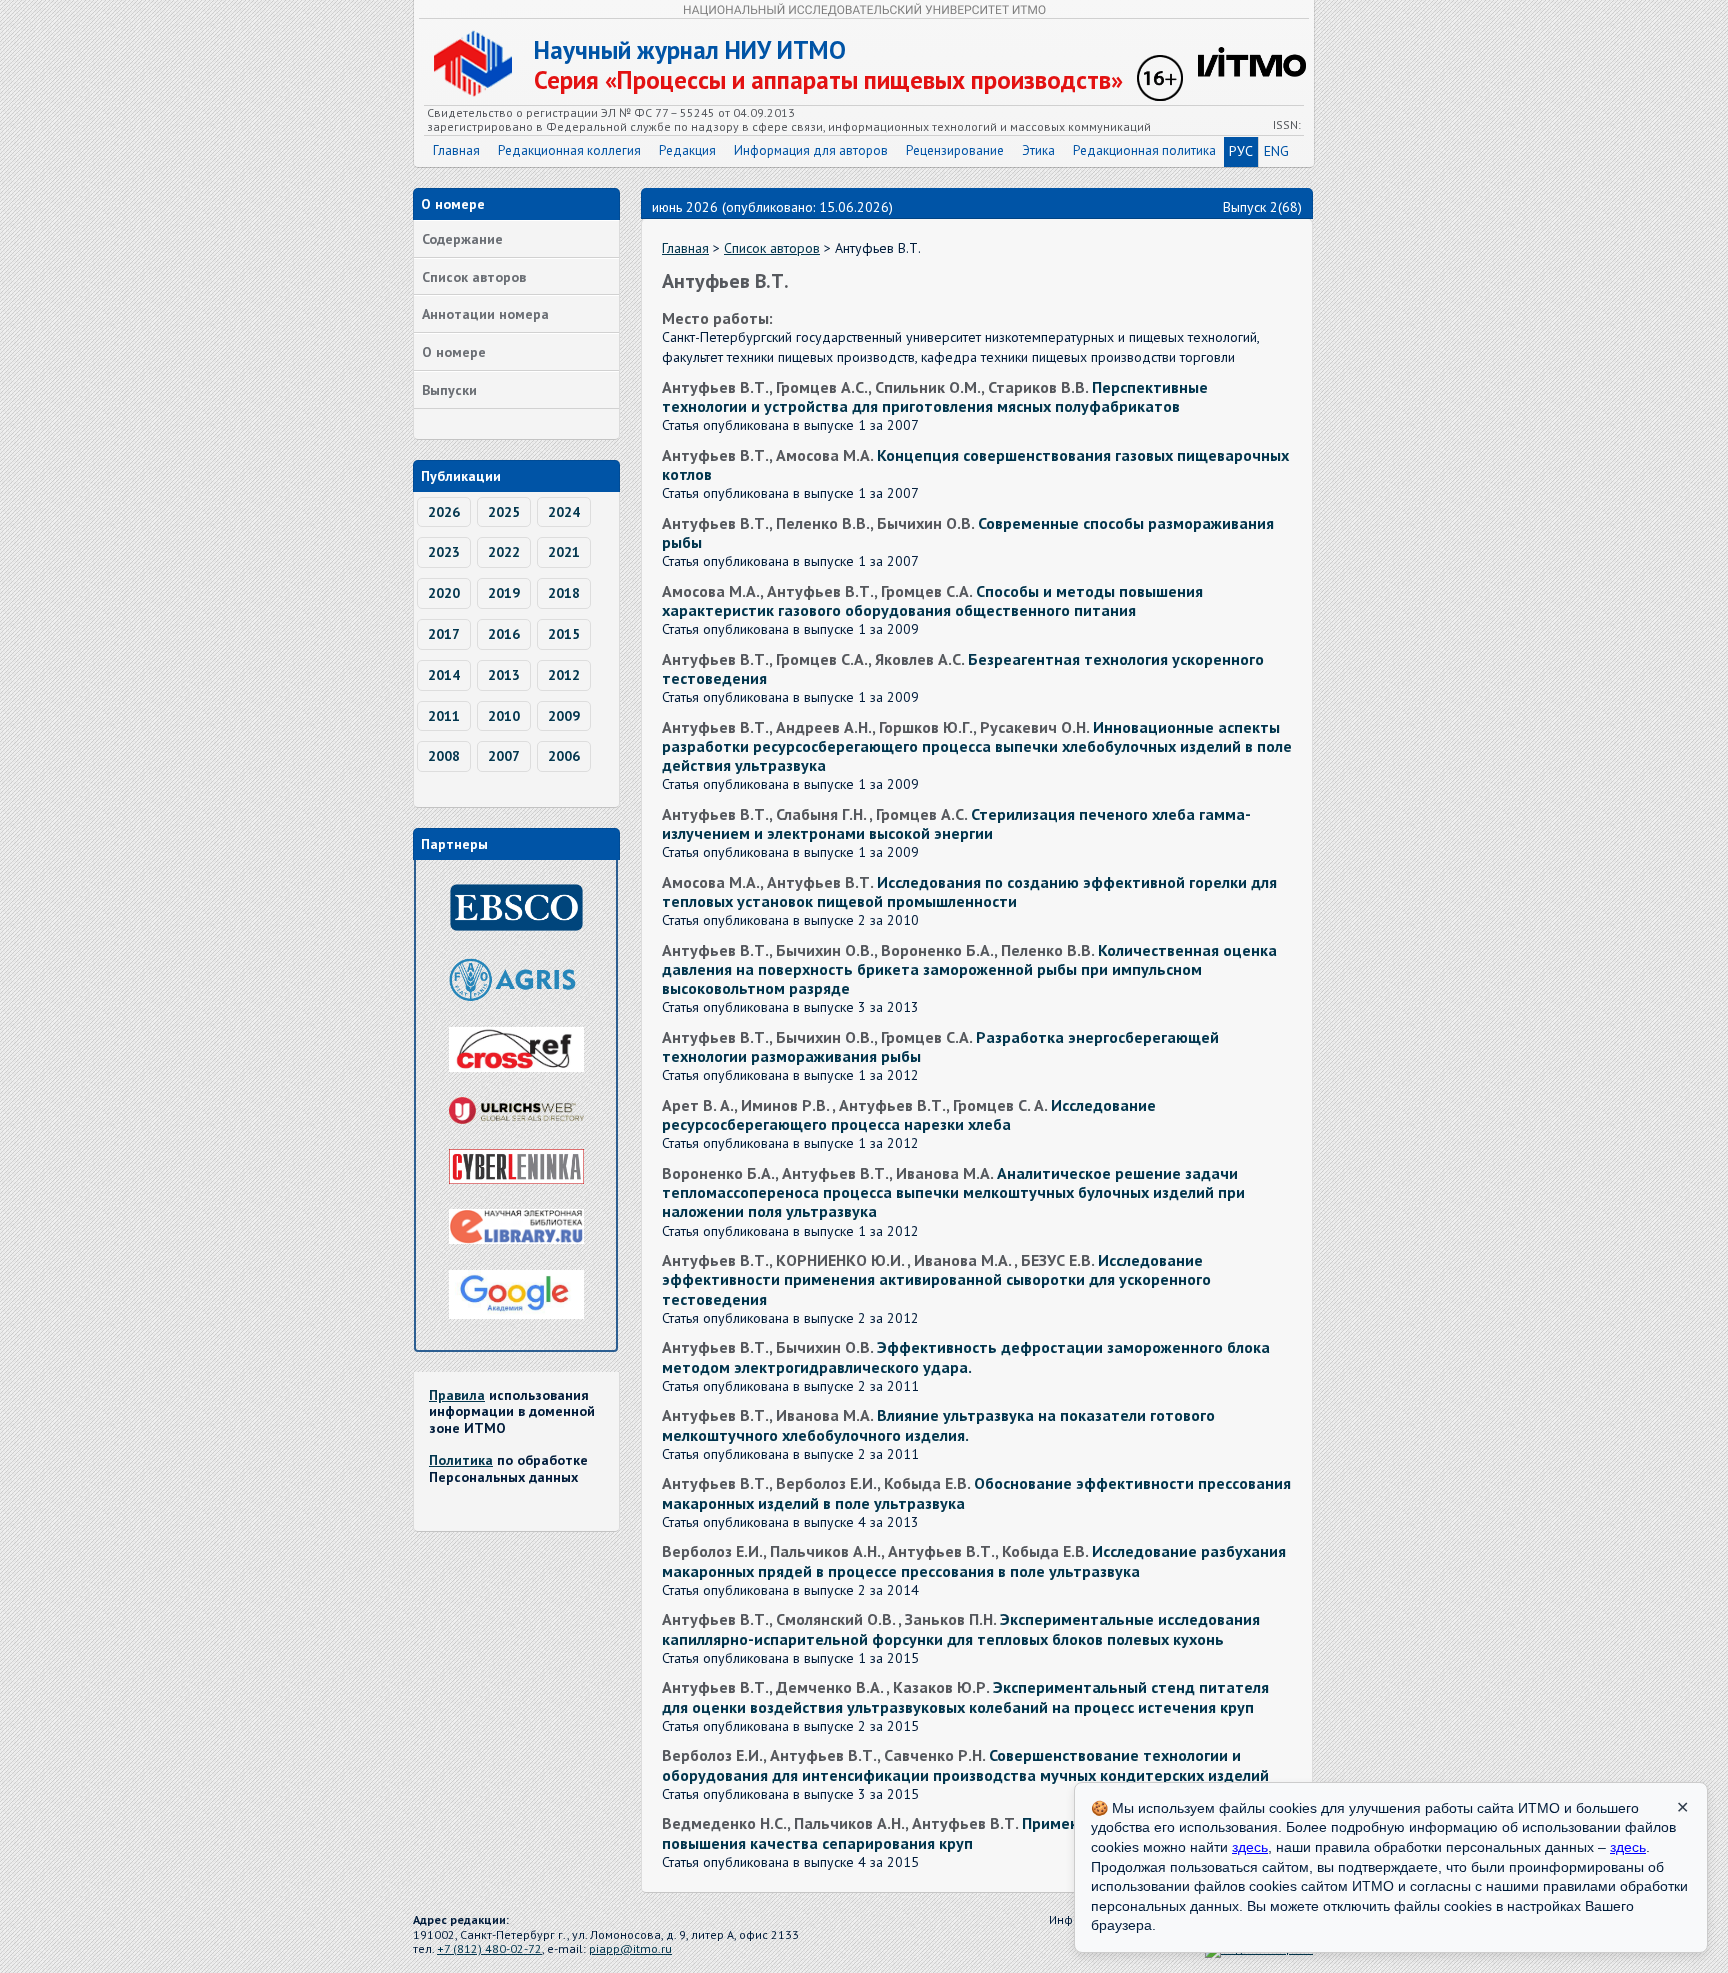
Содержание (462, 239)
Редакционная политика (1144, 150)
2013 (504, 675)
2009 (564, 716)
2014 (444, 675)
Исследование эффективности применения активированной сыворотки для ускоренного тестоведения (936, 1279)
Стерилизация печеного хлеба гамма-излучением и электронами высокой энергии (956, 823)
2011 (444, 716)
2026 (444, 512)
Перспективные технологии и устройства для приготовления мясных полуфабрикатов (935, 396)
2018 (564, 593)
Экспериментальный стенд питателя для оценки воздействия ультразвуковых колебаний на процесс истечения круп (965, 1696)
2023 (444, 552)
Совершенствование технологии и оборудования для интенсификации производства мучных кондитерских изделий (965, 1764)
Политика (461, 1460)
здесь (1250, 1847)
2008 (444, 756)
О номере (454, 352)
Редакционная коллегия (569, 150)
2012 (564, 675)
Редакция (687, 150)
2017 (444, 634)
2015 (564, 634)
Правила (457, 1395)
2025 (504, 512)
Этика (1038, 150)
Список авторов (474, 277)
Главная (456, 150)
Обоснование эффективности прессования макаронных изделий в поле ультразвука (976, 1492)
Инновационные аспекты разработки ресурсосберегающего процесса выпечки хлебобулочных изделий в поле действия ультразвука (977, 746)
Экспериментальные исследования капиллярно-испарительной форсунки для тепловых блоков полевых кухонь (961, 1628)
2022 (504, 552)
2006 (564, 756)
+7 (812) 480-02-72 (489, 1948)
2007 (504, 756)
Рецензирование (955, 150)
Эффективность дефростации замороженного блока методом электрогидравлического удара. (966, 1356)
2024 (564, 512)
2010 (504, 716)
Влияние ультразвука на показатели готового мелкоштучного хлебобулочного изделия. (938, 1424)
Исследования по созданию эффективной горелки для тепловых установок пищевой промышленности (969, 891)
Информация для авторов (811, 150)
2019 (504, 593)
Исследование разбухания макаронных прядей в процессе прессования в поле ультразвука (974, 1560)
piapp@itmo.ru (630, 1948)
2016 (504, 634)
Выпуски (449, 390)
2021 (564, 552)
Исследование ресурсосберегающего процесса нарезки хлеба (909, 1114)
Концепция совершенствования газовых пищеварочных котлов (975, 464)
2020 (444, 593)
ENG (1276, 151)
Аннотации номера (485, 314)
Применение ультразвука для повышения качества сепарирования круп (951, 1832)
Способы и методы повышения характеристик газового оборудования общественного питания (932, 600)
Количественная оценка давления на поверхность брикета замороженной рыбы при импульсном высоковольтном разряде (969, 969)
